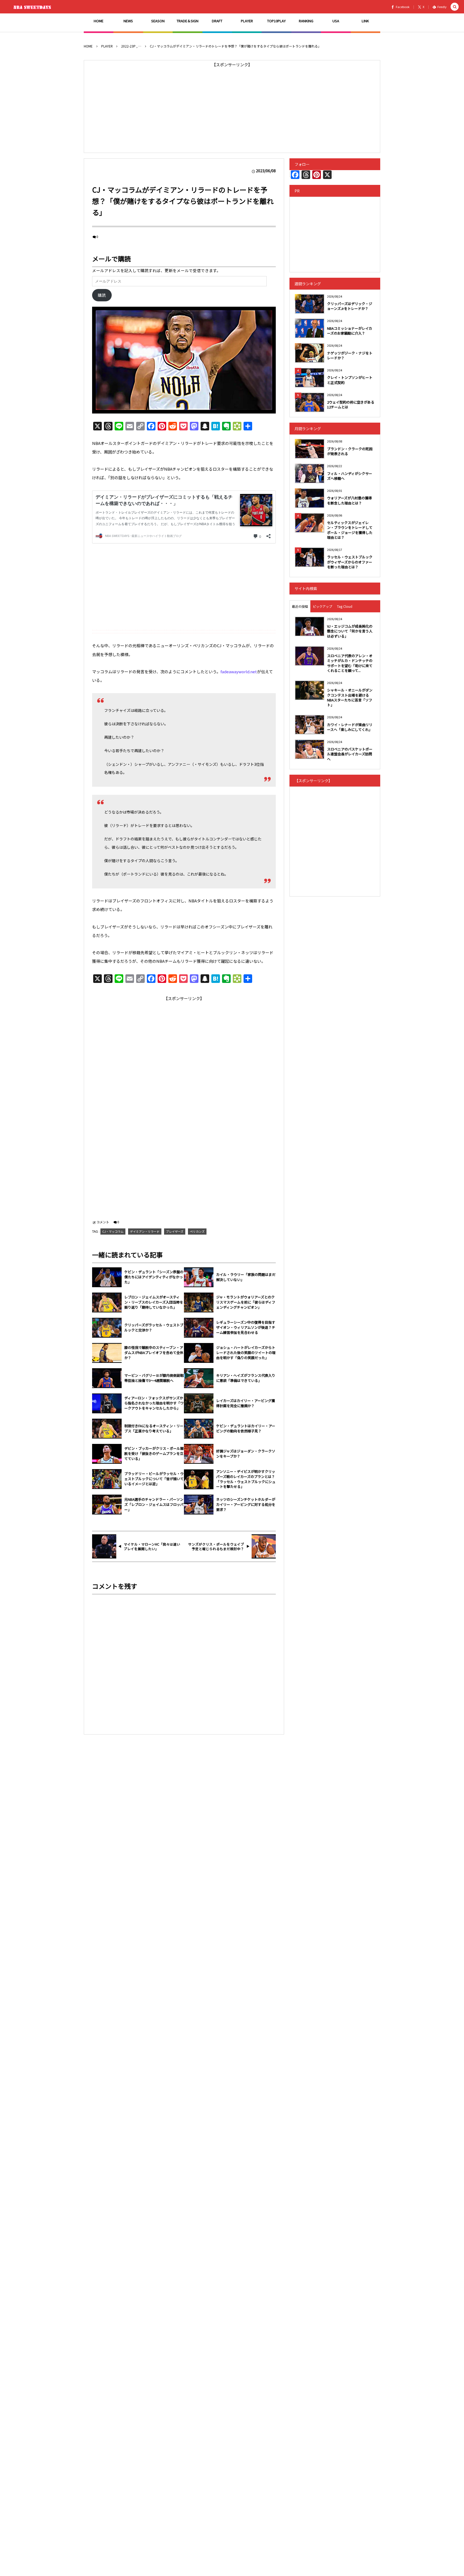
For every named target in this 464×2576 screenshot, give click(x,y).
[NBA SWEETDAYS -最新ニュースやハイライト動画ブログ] (33, 7)
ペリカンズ (197, 1231)
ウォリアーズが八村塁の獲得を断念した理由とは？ (349, 500)
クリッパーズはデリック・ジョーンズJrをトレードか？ (350, 306)
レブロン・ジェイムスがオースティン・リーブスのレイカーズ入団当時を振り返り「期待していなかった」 (154, 1302)
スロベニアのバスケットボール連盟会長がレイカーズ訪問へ (350, 754)
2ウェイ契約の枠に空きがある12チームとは (351, 405)
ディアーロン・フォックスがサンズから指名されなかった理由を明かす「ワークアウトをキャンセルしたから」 (154, 1403)
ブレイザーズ (175, 1231)
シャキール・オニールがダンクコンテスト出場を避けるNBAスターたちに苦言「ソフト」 (350, 697)
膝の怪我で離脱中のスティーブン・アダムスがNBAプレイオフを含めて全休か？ (154, 1353)
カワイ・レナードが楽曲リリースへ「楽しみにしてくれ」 (350, 727)
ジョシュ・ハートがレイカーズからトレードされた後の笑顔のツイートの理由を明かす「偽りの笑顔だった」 (246, 1353)
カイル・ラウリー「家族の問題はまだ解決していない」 (246, 1277)
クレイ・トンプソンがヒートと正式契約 (350, 380)
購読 (102, 295)
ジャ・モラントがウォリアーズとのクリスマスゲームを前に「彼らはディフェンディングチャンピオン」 (246, 1302)
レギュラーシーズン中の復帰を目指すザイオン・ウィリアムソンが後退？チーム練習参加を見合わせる (246, 1327)
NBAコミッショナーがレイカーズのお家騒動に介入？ (350, 331)
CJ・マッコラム (113, 1231)
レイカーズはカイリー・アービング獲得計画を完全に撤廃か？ (246, 1403)
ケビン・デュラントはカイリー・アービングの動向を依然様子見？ (246, 1428)
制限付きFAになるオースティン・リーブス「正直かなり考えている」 (154, 1428)
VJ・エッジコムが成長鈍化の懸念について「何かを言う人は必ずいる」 (350, 631)
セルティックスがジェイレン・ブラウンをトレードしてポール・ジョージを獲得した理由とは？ (350, 530)
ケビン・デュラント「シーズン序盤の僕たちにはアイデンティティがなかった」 (154, 1277)
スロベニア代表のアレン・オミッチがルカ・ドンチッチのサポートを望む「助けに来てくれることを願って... (350, 663)
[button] (455, 7)
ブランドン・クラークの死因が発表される (350, 451)
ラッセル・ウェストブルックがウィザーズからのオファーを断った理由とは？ (350, 562)
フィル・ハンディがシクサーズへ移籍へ (350, 476)
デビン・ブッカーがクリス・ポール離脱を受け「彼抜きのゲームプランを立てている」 (154, 1454)
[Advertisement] (232, 107)
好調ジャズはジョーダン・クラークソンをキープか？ (246, 1454)
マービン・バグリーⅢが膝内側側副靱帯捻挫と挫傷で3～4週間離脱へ (154, 1378)
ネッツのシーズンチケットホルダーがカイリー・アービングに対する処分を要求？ (246, 1505)
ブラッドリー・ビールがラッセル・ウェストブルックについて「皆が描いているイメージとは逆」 (154, 1479)
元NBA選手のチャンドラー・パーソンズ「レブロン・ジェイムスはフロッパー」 (154, 1505)
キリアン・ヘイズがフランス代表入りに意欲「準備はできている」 (246, 1378)
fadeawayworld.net (239, 672)
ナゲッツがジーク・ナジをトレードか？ (350, 355)
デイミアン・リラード (145, 1231)
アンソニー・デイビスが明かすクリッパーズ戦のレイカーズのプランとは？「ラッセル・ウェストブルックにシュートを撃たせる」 (246, 1479)
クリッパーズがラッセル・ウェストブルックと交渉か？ (154, 1328)
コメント (103, 1222)
